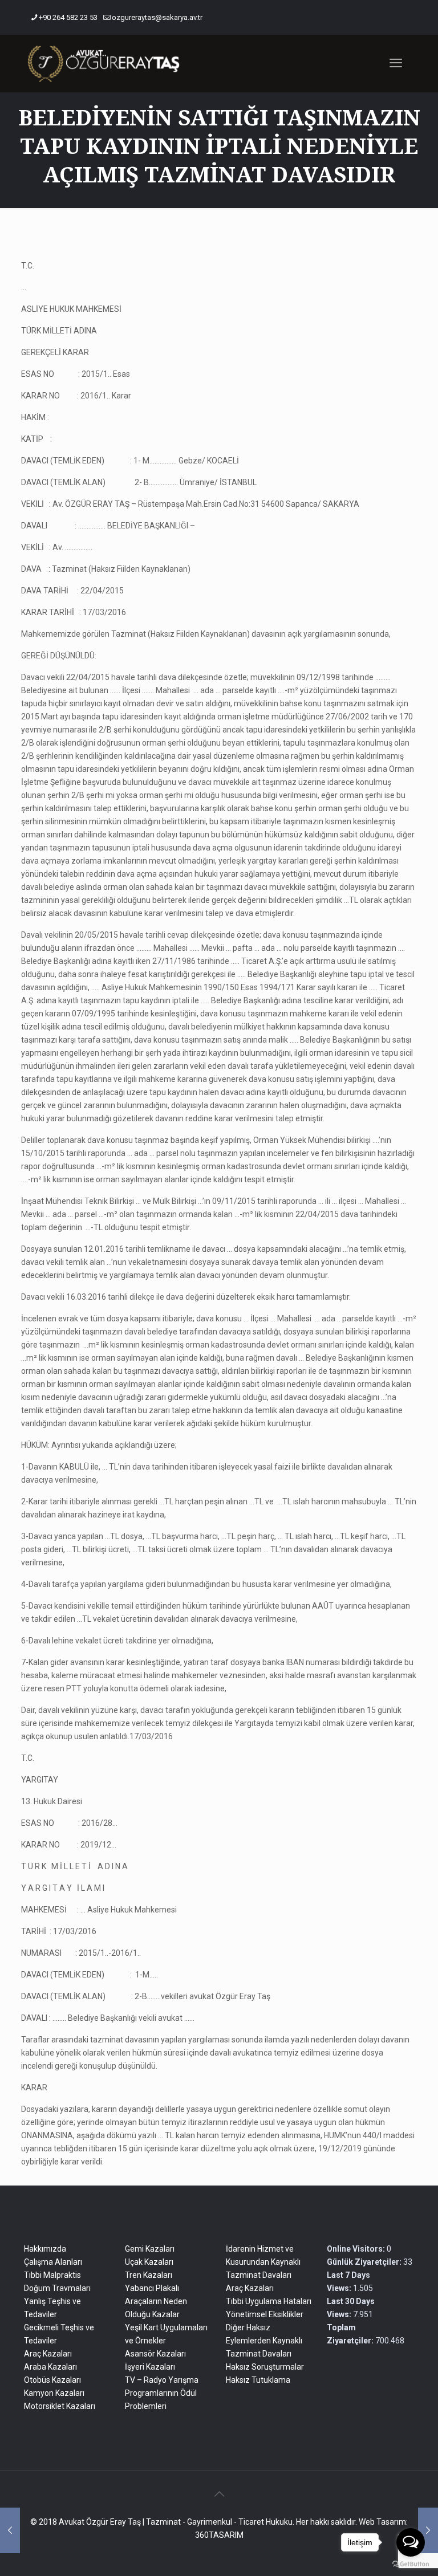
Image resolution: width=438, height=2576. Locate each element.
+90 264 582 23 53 (68, 17)
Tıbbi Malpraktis (52, 2275)
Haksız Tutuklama (258, 2380)
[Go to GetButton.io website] (411, 2564)
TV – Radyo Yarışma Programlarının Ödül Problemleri (162, 2393)
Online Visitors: (357, 2249)
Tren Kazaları (149, 2275)
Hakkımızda (45, 2249)
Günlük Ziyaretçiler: (365, 2262)
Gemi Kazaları (150, 2249)
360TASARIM (219, 2535)
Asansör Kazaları (155, 2354)
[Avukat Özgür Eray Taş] (104, 63)
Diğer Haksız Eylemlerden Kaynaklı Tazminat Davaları (264, 2341)
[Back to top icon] (219, 2494)
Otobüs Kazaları (52, 2380)
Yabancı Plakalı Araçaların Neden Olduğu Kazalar (156, 2301)
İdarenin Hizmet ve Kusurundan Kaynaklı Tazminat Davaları (263, 2262)
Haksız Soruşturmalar (265, 2367)
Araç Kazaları (48, 2354)
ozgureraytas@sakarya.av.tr (157, 17)
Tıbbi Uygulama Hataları (269, 2301)
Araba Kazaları (50, 2367)
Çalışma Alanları (53, 2262)
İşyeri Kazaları (150, 2367)
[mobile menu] (396, 63)
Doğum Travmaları (57, 2288)
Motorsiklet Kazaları (60, 2406)
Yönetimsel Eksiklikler (265, 2314)
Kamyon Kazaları (54, 2393)
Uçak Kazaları (149, 2262)
